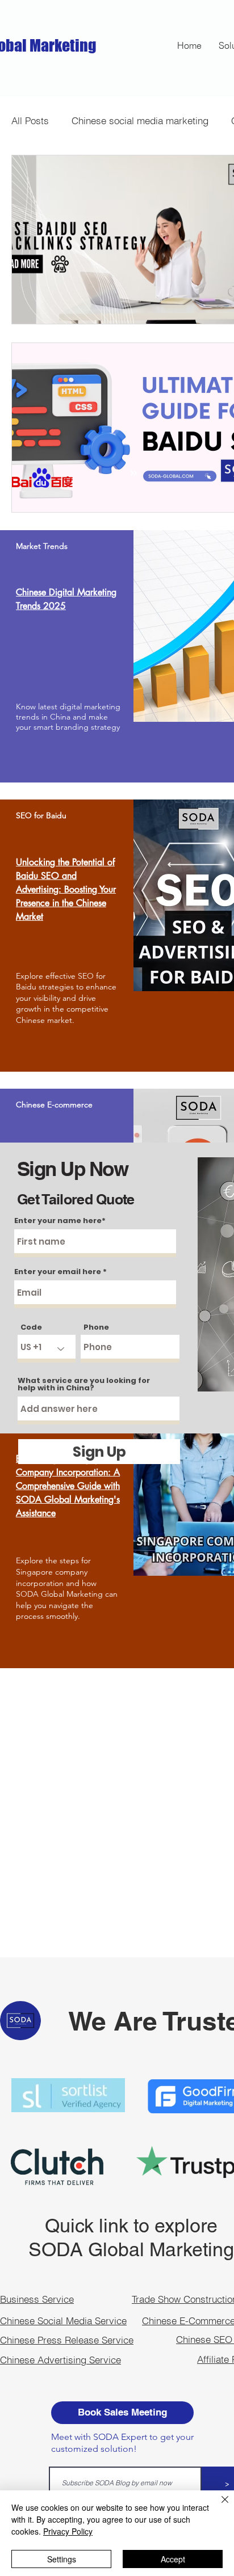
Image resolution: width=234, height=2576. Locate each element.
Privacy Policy (68, 2531)
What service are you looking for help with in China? (84, 1384)
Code (31, 1327)
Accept (173, 2559)
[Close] (218, 2506)
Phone (96, 1327)
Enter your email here (58, 1272)
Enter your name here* (60, 1221)
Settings (62, 2559)
